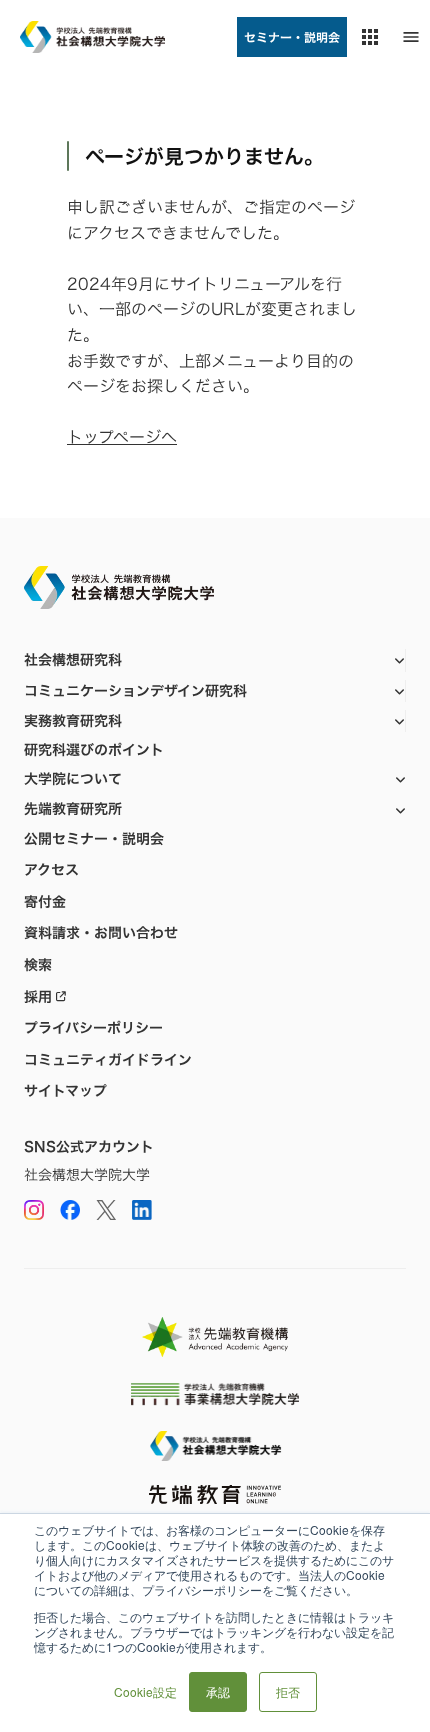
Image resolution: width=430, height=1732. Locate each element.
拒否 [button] (288, 1691)
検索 (38, 965)
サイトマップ (65, 1091)
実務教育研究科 (73, 720)
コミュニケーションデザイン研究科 (135, 690)
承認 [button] (218, 1691)
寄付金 (45, 902)
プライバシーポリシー (93, 1028)
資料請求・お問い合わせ (101, 933)
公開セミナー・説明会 (94, 839)
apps (370, 37)
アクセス (51, 870)
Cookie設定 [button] (145, 1691)
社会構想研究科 (73, 659)
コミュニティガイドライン (108, 1060)
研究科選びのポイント (94, 750)
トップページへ (122, 437)
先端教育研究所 (73, 808)
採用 (38, 997)
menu (411, 37)
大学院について (73, 778)
